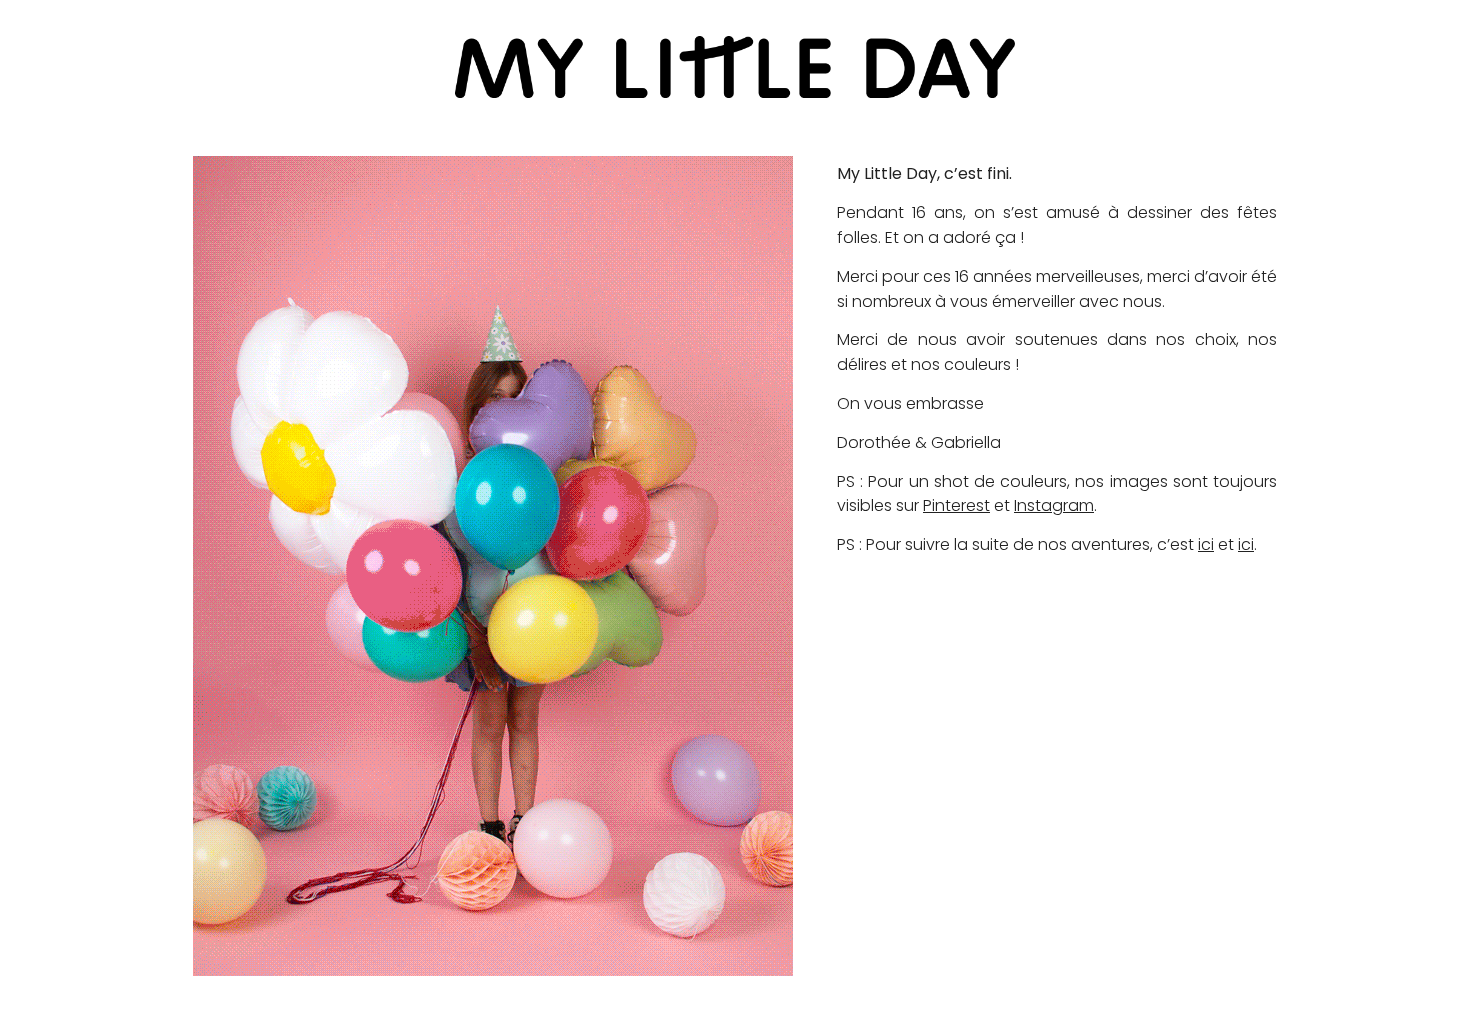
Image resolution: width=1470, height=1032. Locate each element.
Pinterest (956, 505)
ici (1206, 544)
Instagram (1054, 505)
